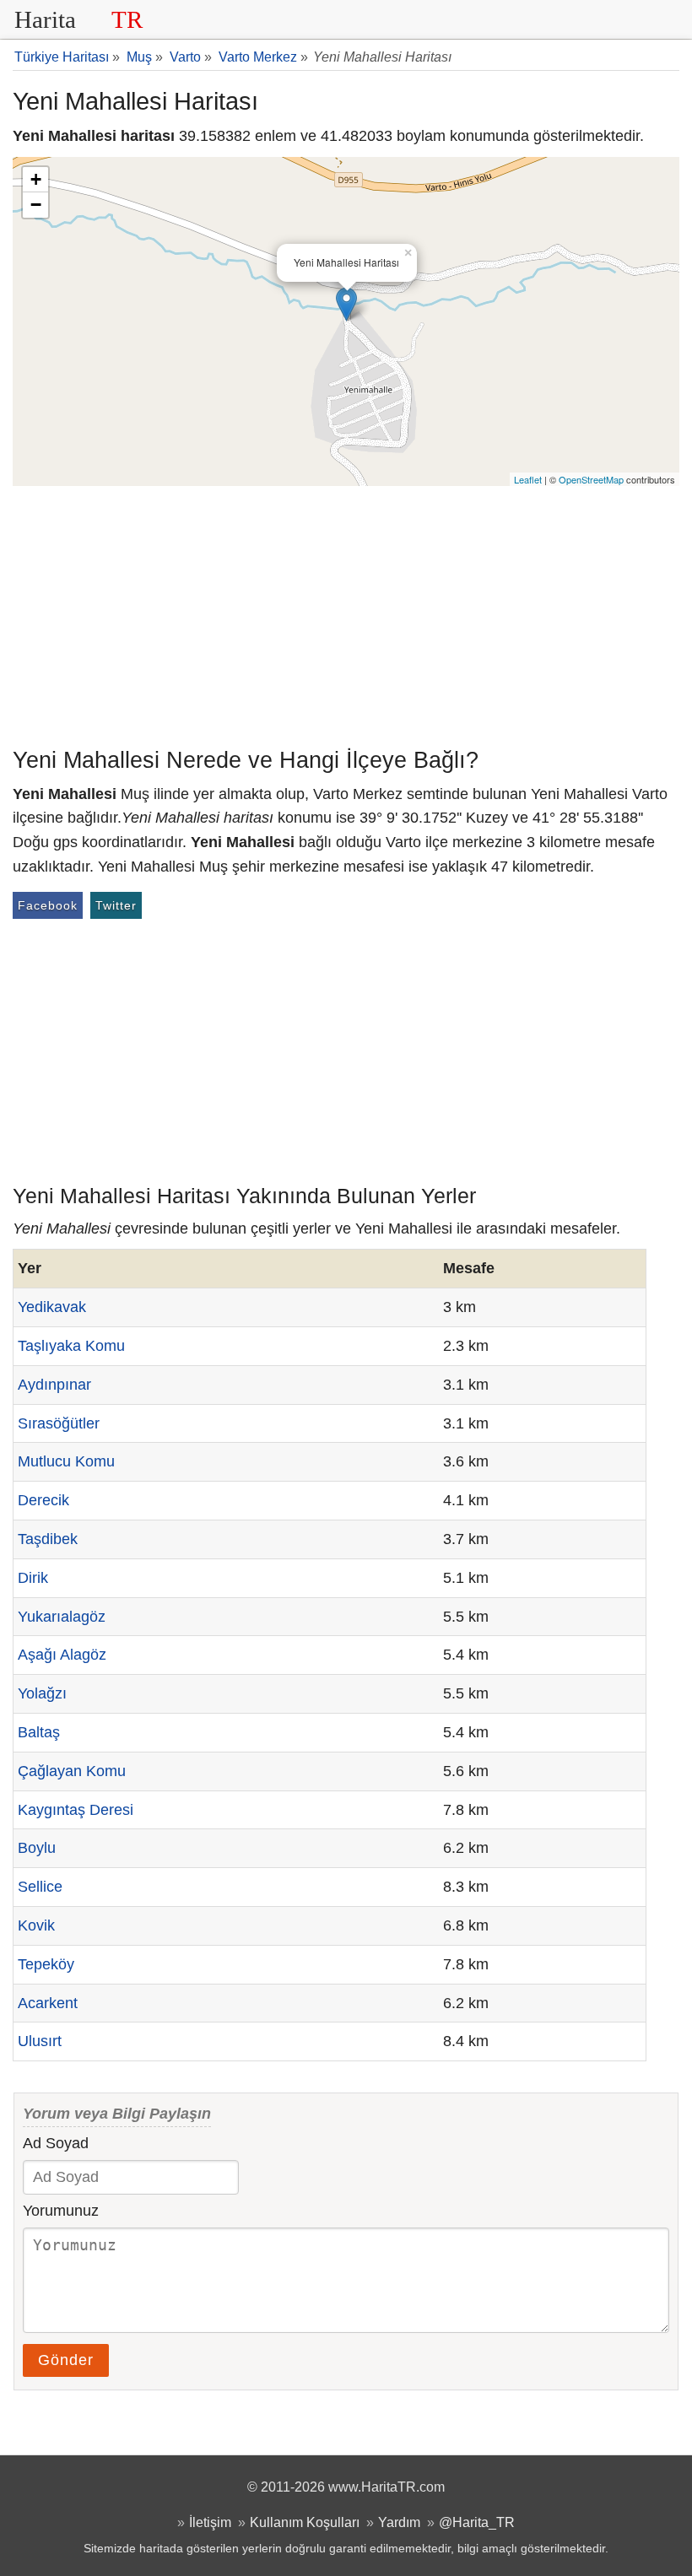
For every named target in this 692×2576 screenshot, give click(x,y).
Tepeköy (46, 1964)
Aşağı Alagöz (62, 1655)
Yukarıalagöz (62, 1617)
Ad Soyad (56, 2143)
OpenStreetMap (591, 479)
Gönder (66, 2360)
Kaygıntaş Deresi (76, 1810)
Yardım (399, 2522)
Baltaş (39, 1732)
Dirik (33, 1578)
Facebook (48, 905)
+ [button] (36, 179)
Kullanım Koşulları (305, 2522)
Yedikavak (52, 1307)
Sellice (40, 1887)
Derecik (43, 1500)
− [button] (36, 205)
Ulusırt (40, 2041)
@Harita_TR (477, 2522)
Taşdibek (48, 1539)
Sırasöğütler (59, 1423)
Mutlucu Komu (66, 1461)
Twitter (116, 905)
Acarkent (48, 2003)
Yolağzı (42, 1693)
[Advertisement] (346, 613)
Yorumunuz (61, 2211)
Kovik (36, 1925)
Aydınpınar (54, 1385)
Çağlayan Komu (72, 1771)
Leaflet (528, 479)
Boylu (37, 1848)
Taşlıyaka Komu (71, 1346)
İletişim (210, 2522)
